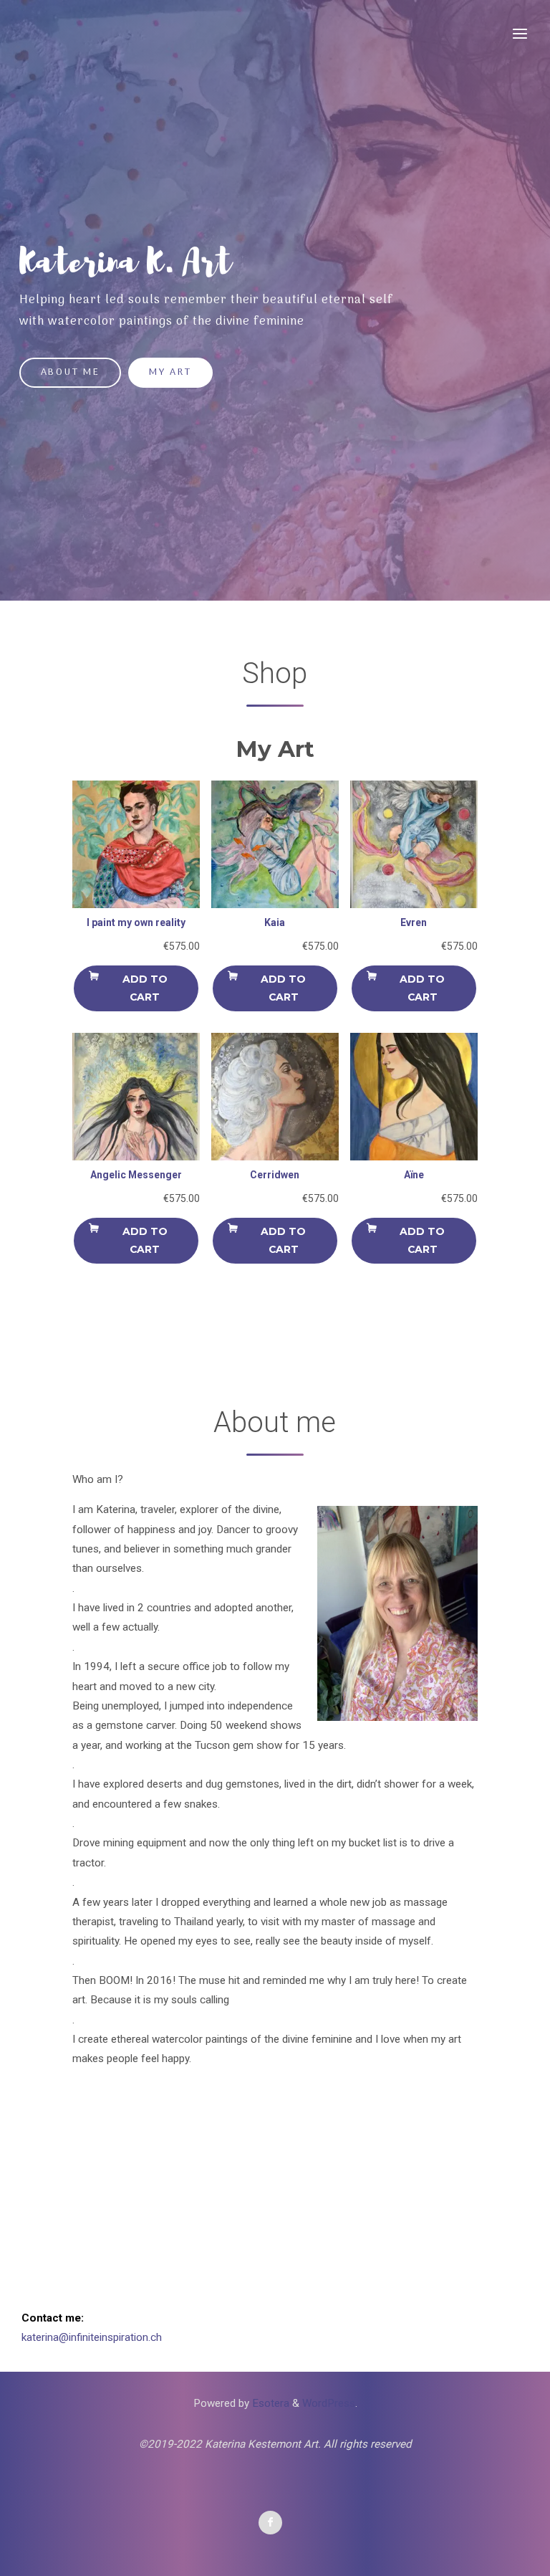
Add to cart (145, 988)
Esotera (269, 2403)
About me (71, 372)
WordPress (329, 2403)
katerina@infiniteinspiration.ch (92, 2337)
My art (170, 372)
